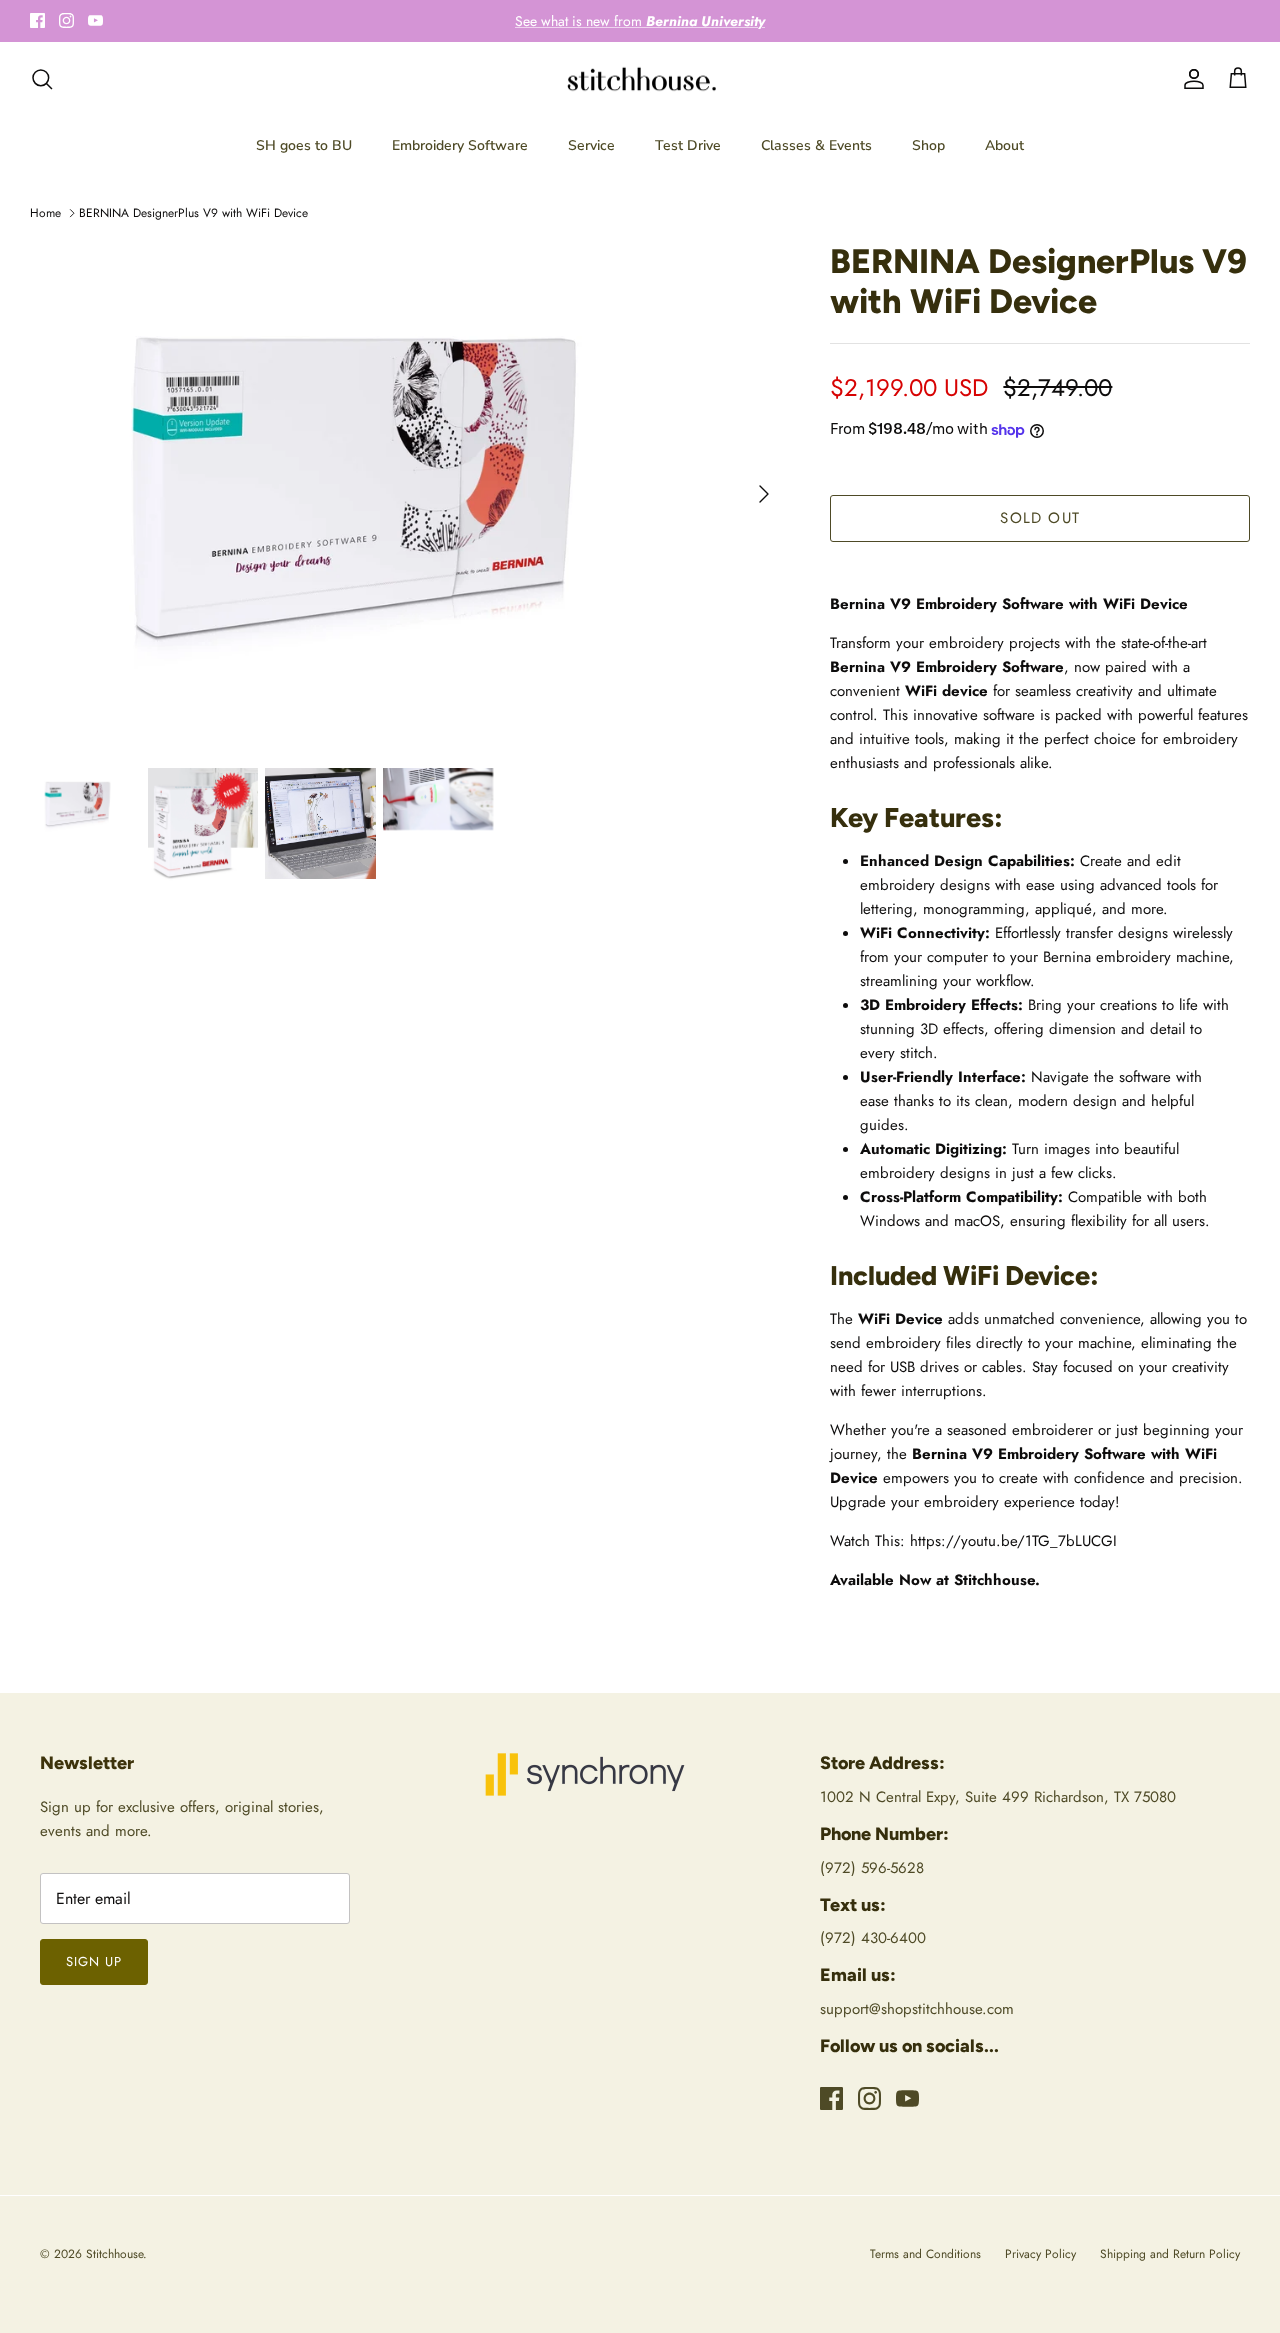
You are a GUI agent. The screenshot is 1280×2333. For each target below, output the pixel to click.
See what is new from (640, 21)
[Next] (764, 494)
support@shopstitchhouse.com (917, 2009)
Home (45, 213)
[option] (408, 494)
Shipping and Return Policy (1170, 2254)
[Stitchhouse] (640, 79)
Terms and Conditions (925, 2254)
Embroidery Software (460, 145)
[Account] (1190, 79)
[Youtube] (95, 20)
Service (591, 145)
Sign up (94, 1961)
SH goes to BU (304, 145)
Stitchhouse (114, 2254)
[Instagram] (66, 20)
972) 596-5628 (874, 1868)
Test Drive (688, 145)
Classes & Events (816, 145)
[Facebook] (37, 20)
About (1004, 145)
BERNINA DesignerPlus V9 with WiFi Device (193, 213)
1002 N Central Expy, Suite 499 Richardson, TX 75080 (998, 1797)
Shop (928, 145)
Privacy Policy (1040, 2254)
